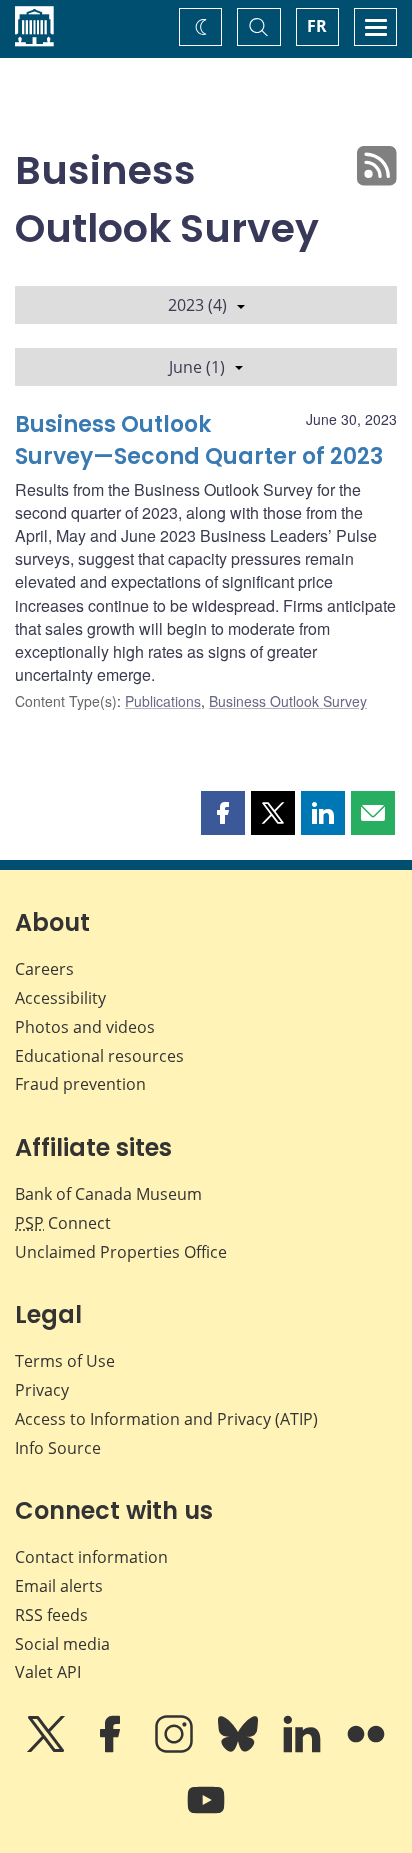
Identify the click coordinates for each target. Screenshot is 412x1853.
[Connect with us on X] (48, 1748)
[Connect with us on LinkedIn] (304, 1748)
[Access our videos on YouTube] (206, 1814)
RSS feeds (51, 1615)
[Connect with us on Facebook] (112, 1748)
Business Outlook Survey (288, 701)
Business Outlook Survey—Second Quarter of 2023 (199, 440)
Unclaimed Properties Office (121, 1252)
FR (317, 26)
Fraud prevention (80, 1084)
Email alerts (59, 1586)
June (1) (197, 367)
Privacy (42, 1390)
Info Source (58, 1448)
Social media (62, 1644)
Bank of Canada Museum (108, 1194)
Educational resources (99, 1056)
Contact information (91, 1557)
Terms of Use (65, 1361)
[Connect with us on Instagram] (176, 1748)
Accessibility (60, 998)
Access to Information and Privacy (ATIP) (166, 1419)
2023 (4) (197, 305)
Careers (44, 969)
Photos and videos (85, 1027)
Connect (63, 1223)
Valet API (48, 1672)
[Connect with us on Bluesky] (240, 1748)
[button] (223, 813)
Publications (163, 701)
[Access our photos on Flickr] (366, 1748)
